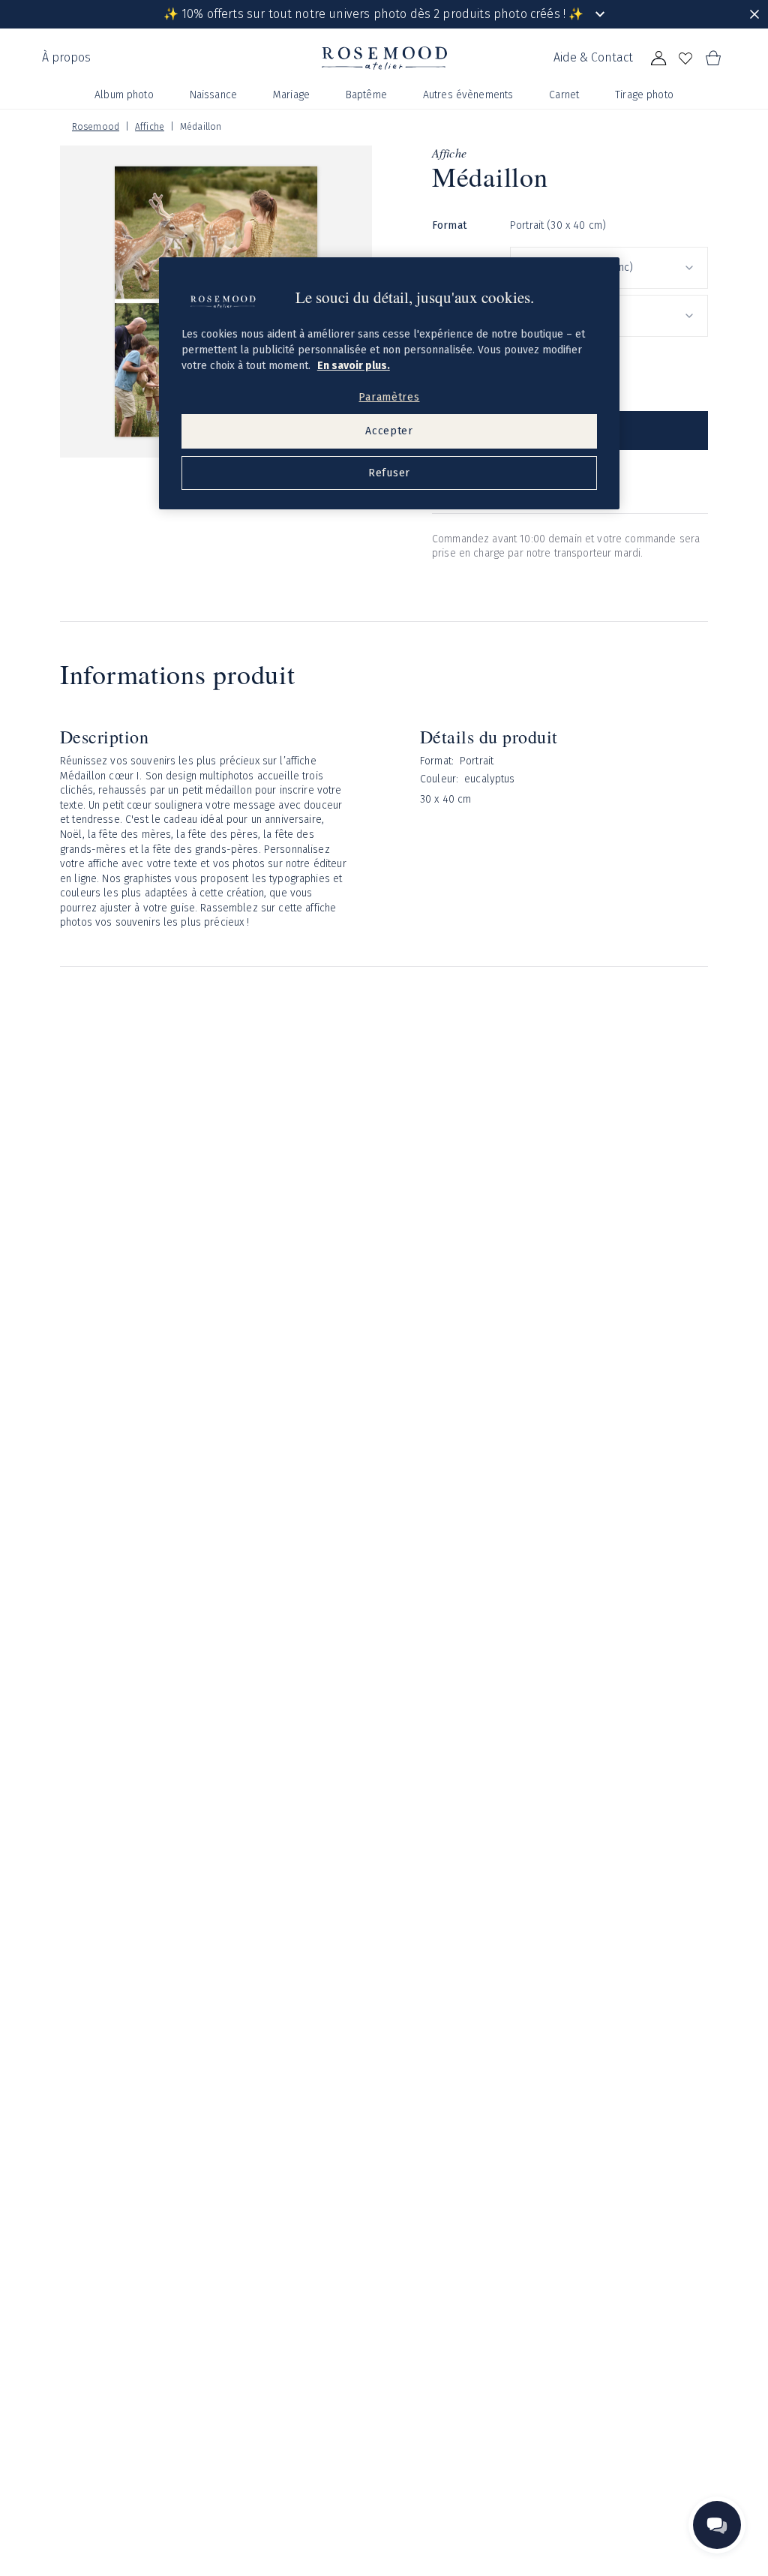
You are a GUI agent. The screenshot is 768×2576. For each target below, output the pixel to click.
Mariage (291, 95)
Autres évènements (468, 95)
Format (449, 225)
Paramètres (389, 397)
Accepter (389, 431)
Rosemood (96, 127)
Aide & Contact (593, 57)
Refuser (389, 473)
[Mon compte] (658, 59)
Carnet (564, 95)
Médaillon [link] (201, 127)
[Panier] (712, 59)
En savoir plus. (354, 366)
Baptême (366, 95)
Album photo (124, 95)
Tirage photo (644, 95)
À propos (66, 57)
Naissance (213, 95)
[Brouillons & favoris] (685, 59)
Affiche (150, 127)
